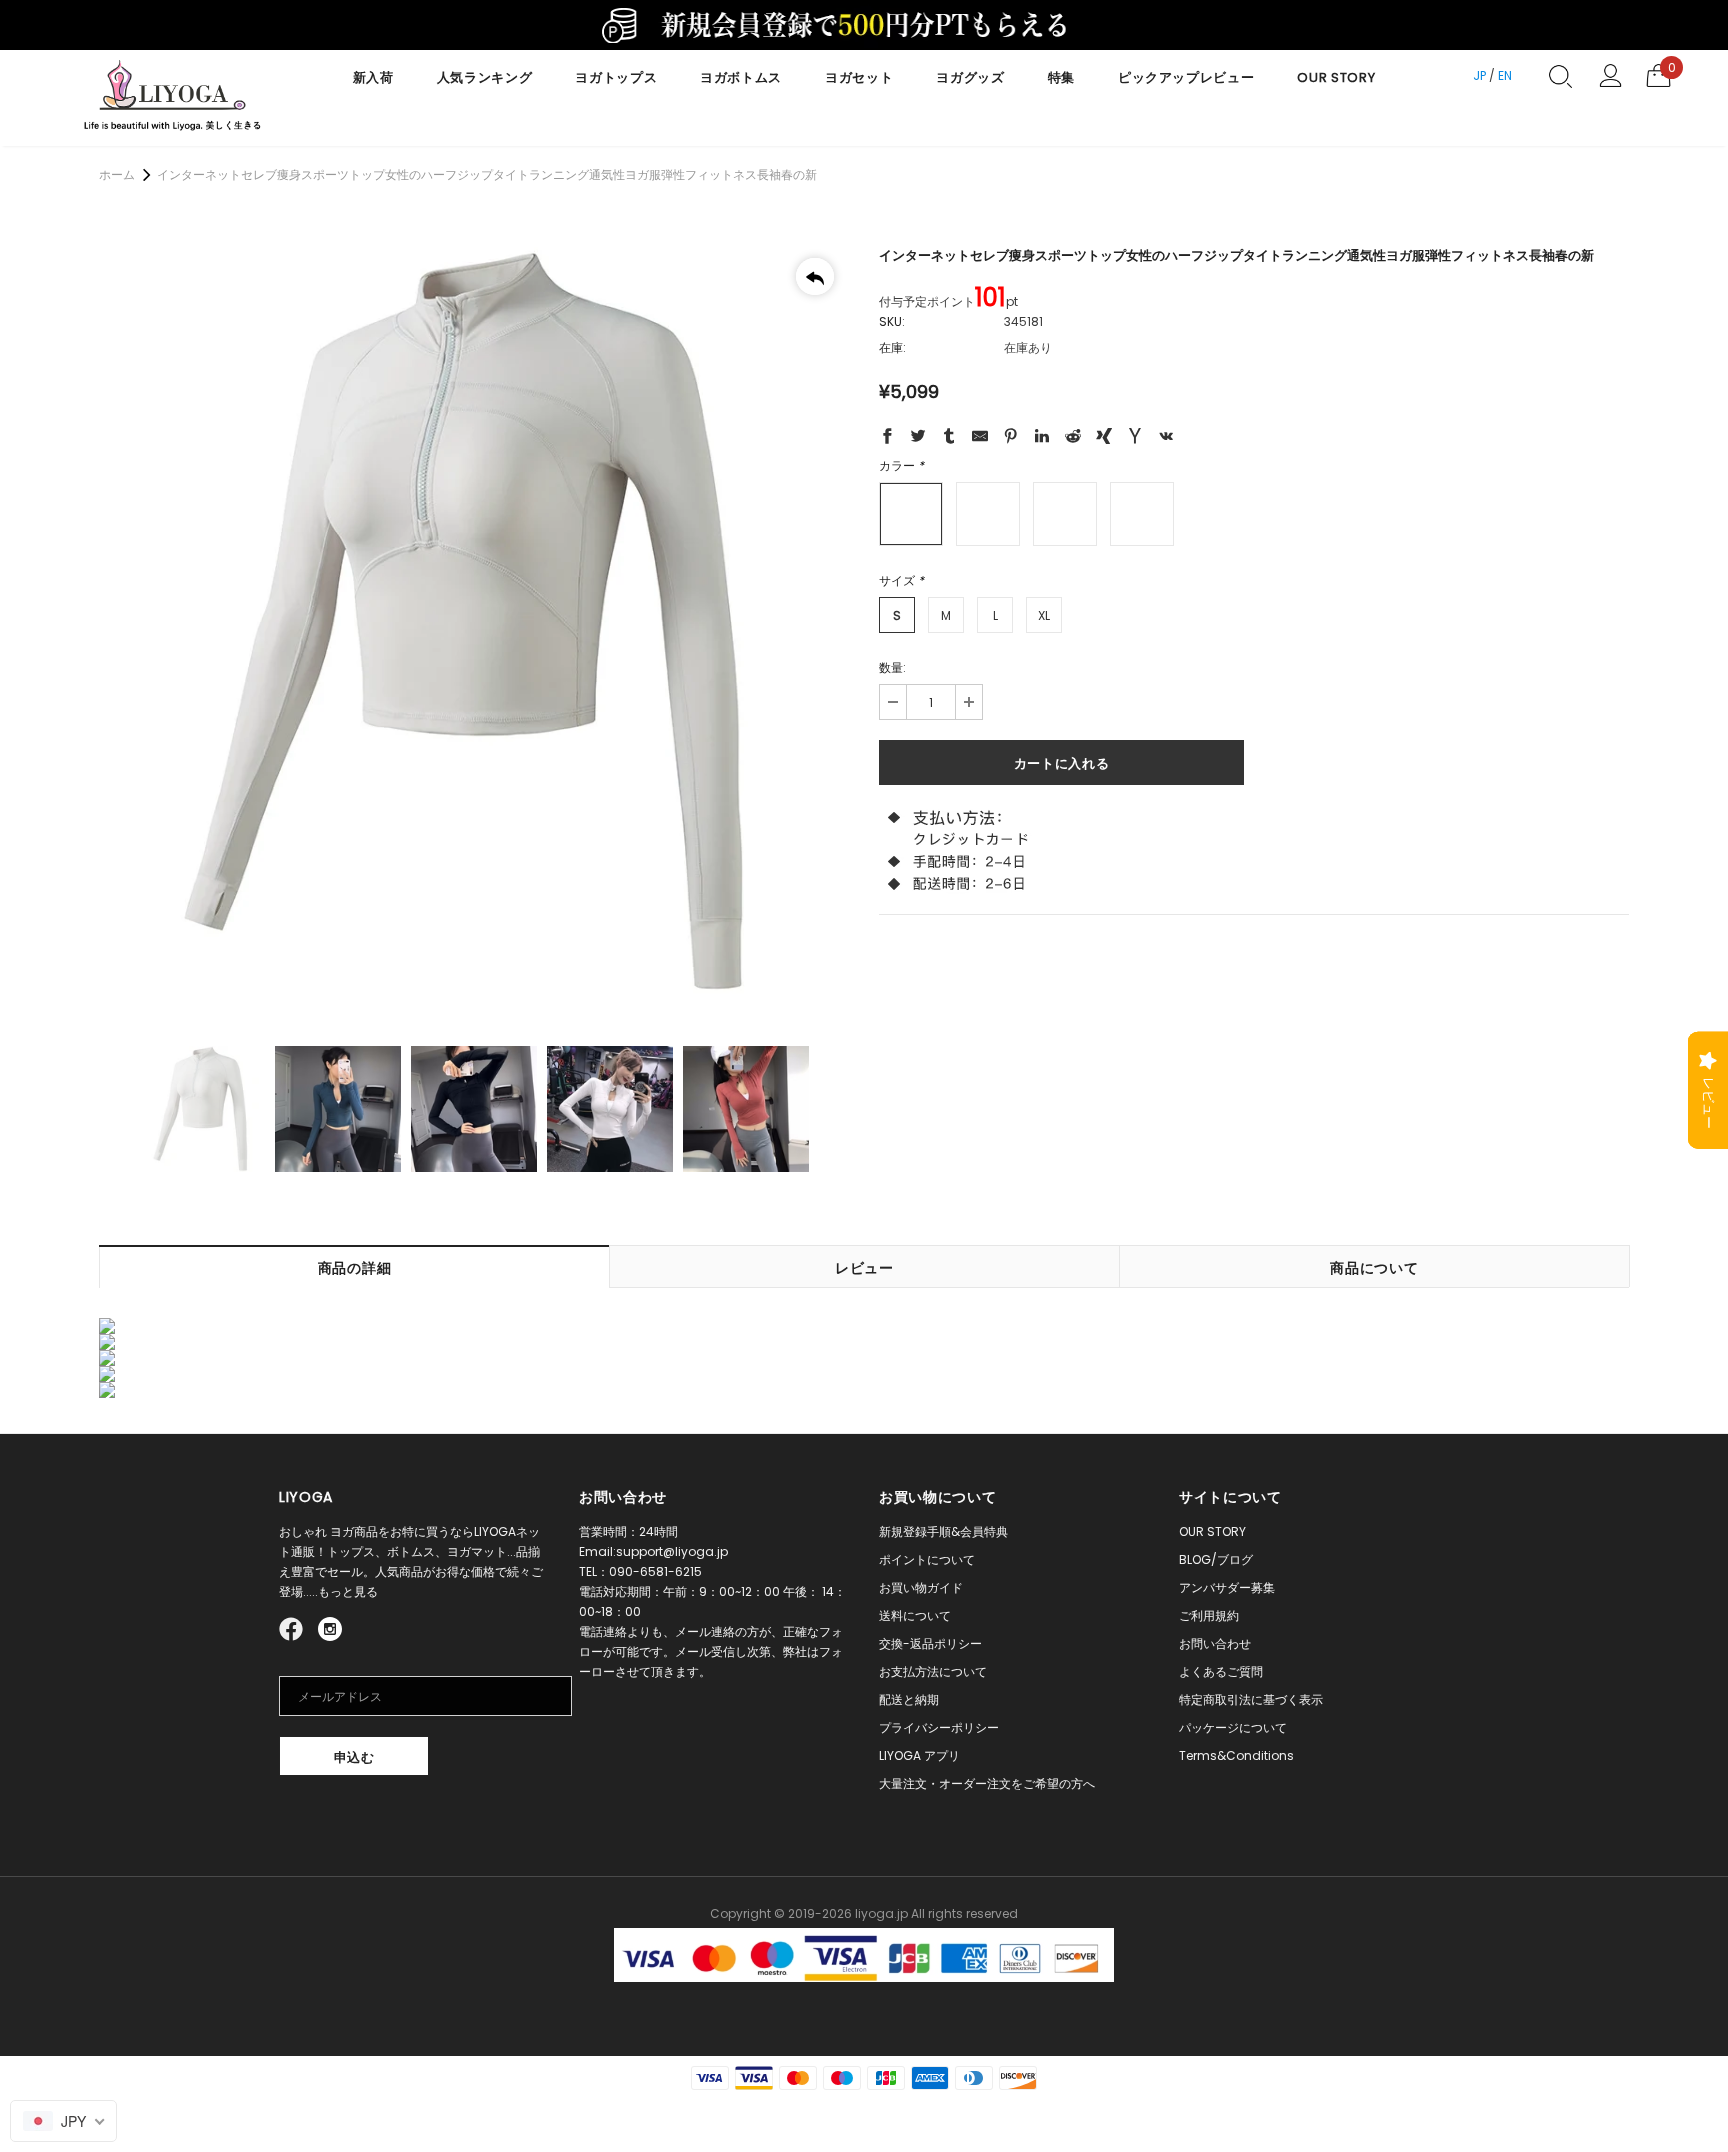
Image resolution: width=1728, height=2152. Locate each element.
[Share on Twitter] (918, 439)
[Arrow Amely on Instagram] (330, 1627)
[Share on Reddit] (1073, 439)
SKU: (892, 321)
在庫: (892, 347)
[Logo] (172, 98)
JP (1479, 75)
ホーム (117, 174)
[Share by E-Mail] (980, 439)
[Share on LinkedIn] (1042, 439)
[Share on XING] (1104, 439)
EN (1505, 75)
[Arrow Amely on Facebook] (294, 1627)
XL (1044, 615)
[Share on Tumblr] (949, 439)
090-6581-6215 (655, 1571)
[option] (474, 622)
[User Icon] (1610, 75)
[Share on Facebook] (887, 439)
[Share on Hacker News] (1135, 439)
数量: (892, 667)
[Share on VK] (1166, 439)
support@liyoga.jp (672, 1551)
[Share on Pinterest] (1011, 439)
